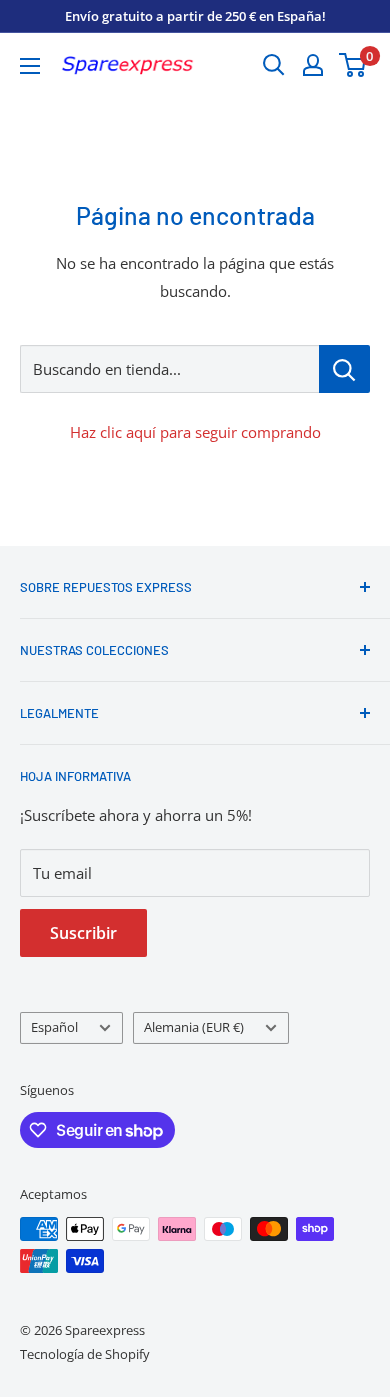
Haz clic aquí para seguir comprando (195, 432)
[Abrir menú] (30, 66)
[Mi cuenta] (313, 65)
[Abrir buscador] (274, 65)
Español (54, 1027)
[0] (353, 65)
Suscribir (83, 933)
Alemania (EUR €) (194, 1027)
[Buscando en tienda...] (344, 369)
